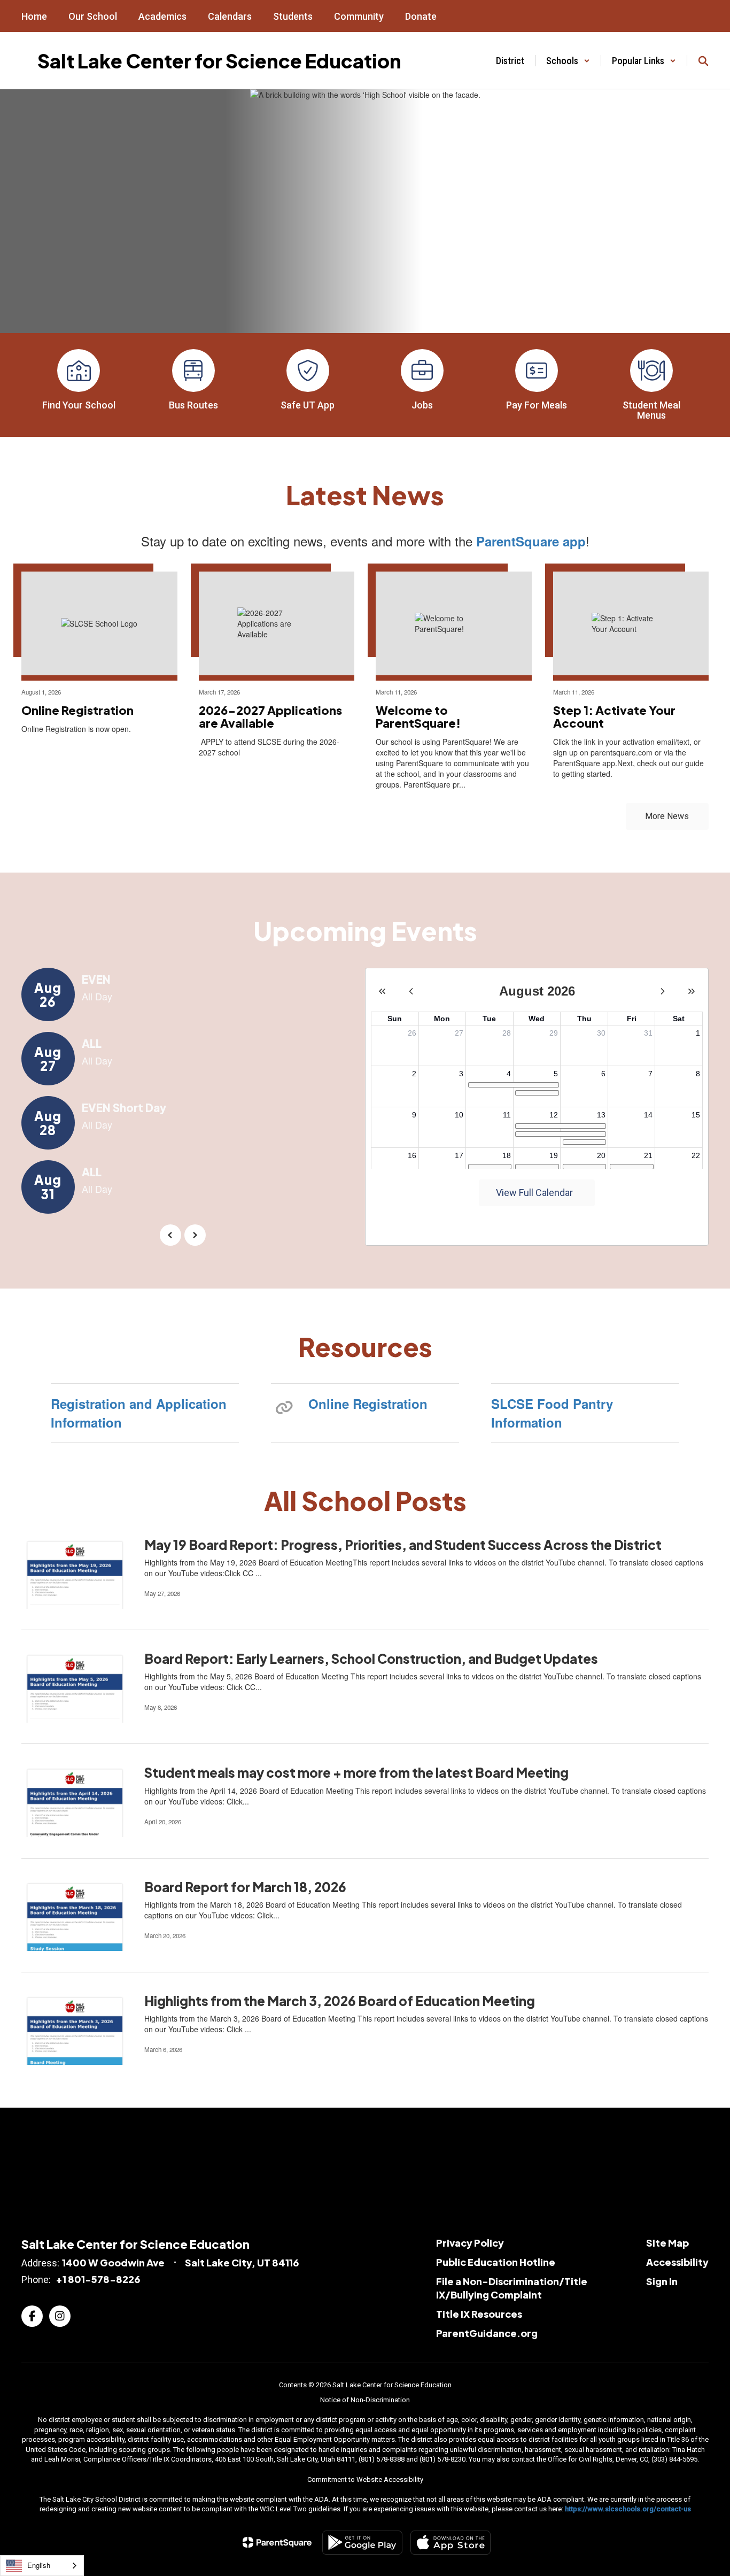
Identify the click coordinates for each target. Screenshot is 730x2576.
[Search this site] (703, 61)
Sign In (662, 2281)
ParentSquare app (531, 541)
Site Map (667, 2243)
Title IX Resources (479, 2314)
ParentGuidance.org (487, 2333)
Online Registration (368, 1403)
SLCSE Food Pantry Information (552, 1413)
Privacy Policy (470, 2243)
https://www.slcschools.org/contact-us (628, 2509)
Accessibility (677, 2262)
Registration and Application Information (139, 1413)
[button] (568, 61)
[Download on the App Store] (451, 2543)
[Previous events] (170, 1235)
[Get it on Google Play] (362, 2543)
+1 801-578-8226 (98, 2279)
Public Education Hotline (496, 2262)
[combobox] (42, 2566)
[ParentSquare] (277, 2542)
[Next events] (195, 1235)
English (39, 2565)
